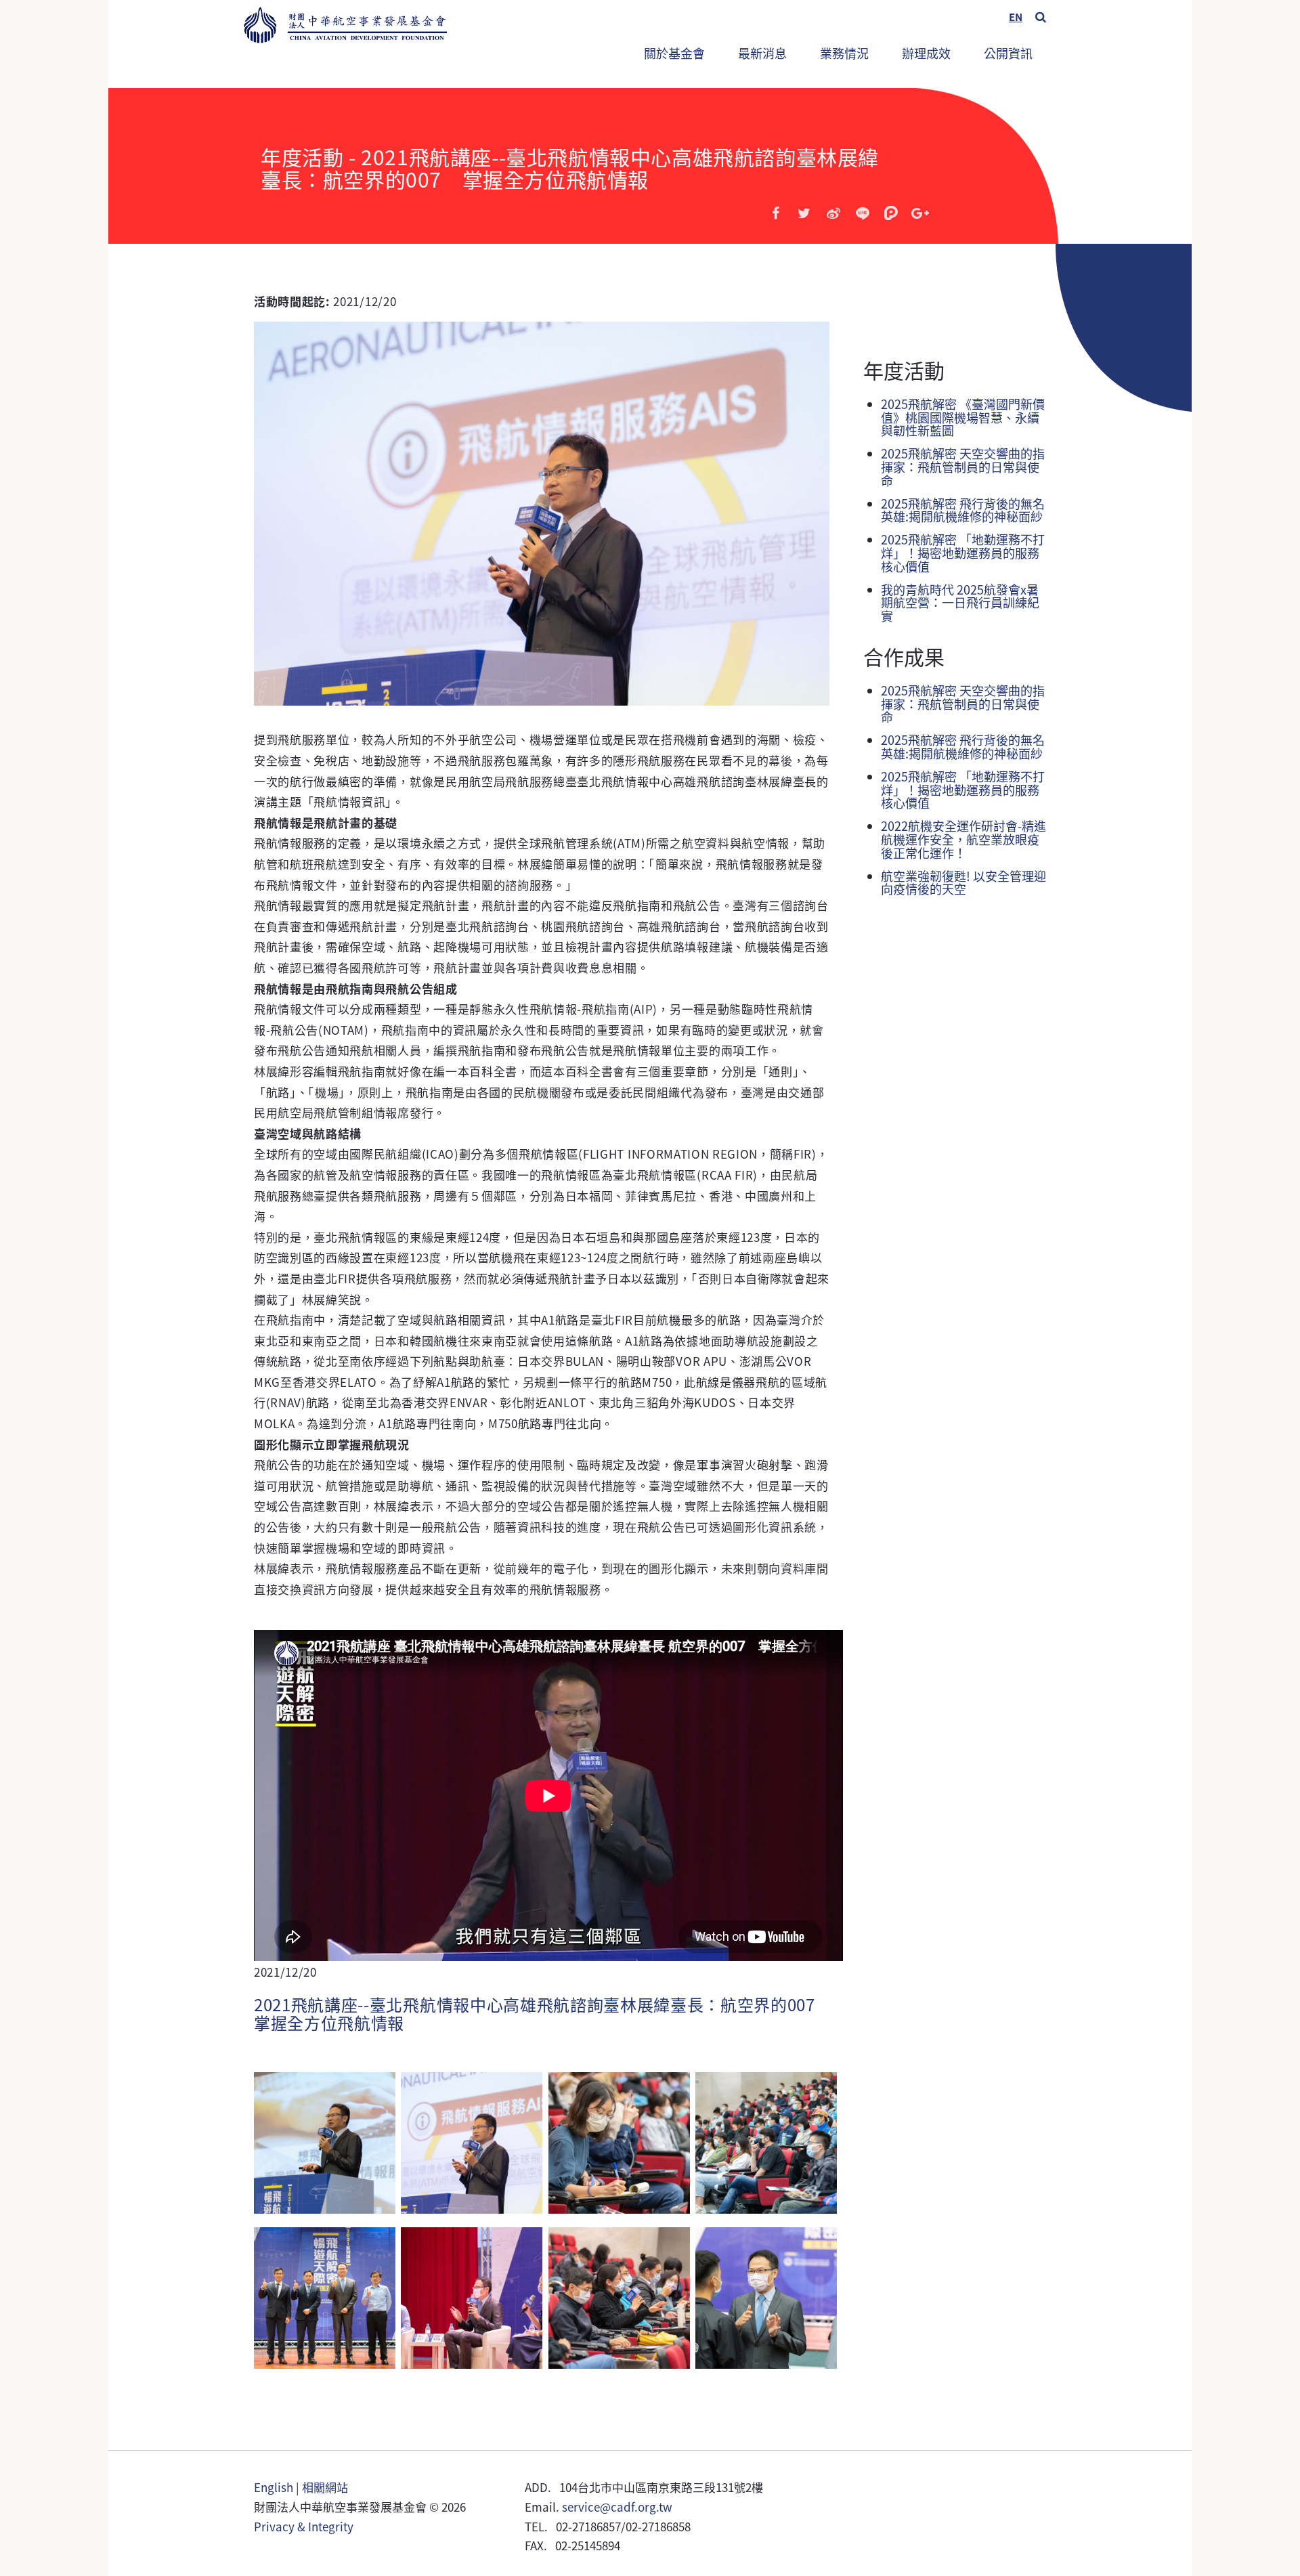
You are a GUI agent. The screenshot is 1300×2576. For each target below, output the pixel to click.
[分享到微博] (833, 213)
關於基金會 (674, 53)
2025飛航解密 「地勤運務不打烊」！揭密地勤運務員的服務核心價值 (963, 553)
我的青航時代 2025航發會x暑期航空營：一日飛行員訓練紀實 (960, 603)
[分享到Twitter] (804, 213)
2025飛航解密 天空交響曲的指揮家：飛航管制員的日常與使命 (963, 467)
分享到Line (863, 213)
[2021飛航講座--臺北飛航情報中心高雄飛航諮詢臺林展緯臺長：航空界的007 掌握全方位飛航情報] (325, 2148)
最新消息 (762, 53)
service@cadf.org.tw (617, 2507)
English (274, 2487)
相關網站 (325, 2487)
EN (1016, 17)
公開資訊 (1008, 53)
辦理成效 (926, 53)
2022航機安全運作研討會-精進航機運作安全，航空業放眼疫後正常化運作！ (963, 839)
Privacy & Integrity (304, 2526)
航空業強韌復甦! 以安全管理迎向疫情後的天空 (963, 882)
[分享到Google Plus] (920, 213)
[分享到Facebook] (776, 213)
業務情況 (838, 47)
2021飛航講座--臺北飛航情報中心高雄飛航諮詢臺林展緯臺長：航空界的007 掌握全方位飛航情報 (543, 2013)
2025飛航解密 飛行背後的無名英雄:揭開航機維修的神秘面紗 (963, 510)
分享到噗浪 (891, 213)
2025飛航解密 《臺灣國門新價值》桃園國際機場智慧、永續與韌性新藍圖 (963, 417)
